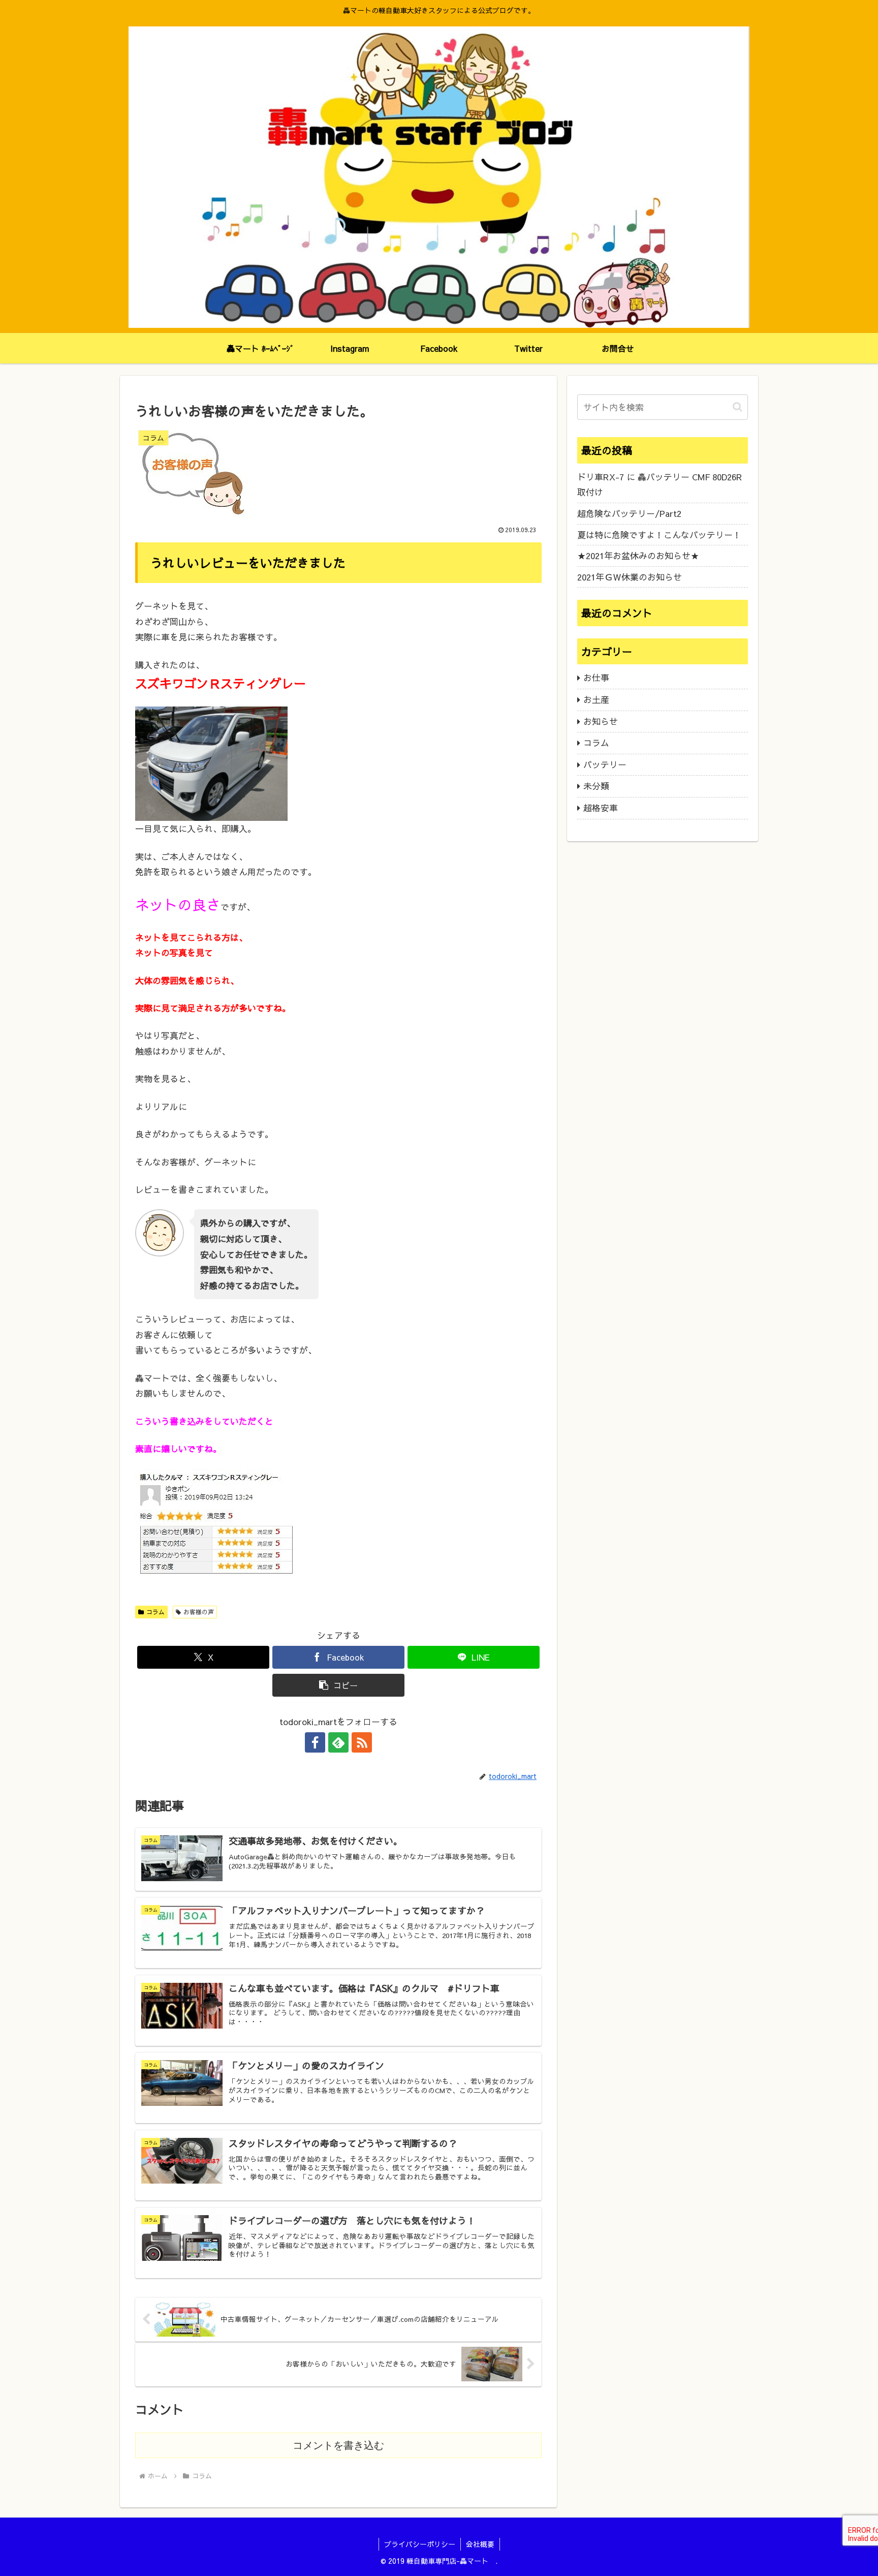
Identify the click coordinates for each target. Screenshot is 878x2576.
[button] (338, 1685)
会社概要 (480, 2544)
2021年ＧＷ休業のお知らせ (630, 577)
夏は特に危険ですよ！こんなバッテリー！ (659, 535)
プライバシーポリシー (420, 2544)
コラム (155, 1612)
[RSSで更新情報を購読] (362, 1742)
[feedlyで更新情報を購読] (338, 1742)
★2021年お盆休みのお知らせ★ (638, 556)
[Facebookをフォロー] (315, 1742)
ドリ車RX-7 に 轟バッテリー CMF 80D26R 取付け (660, 485)
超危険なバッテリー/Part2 (629, 513)
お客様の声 (199, 1612)
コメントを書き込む (338, 2445)
